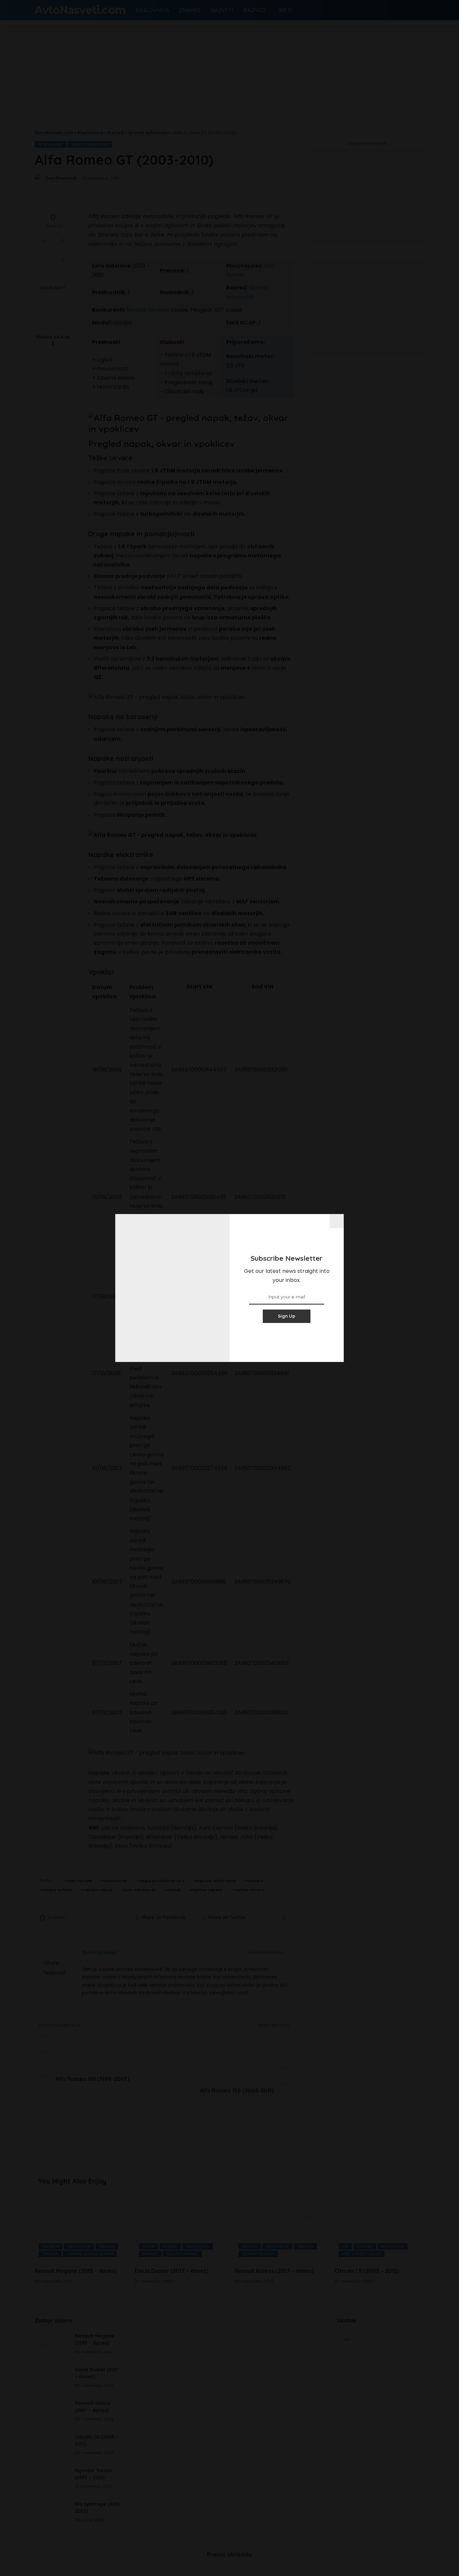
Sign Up (287, 1316)
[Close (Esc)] (337, 1221)
